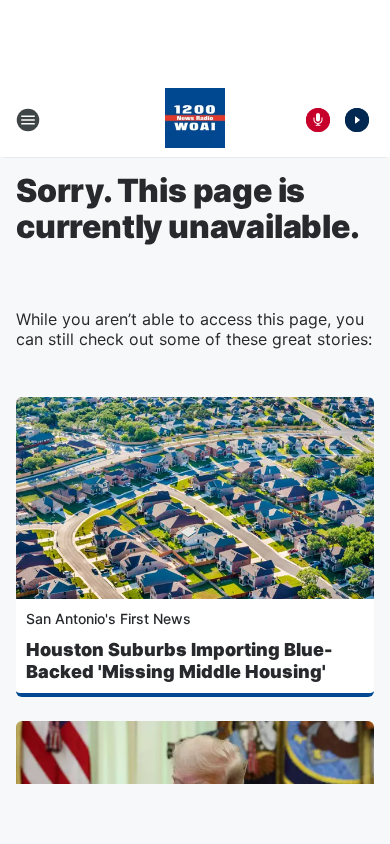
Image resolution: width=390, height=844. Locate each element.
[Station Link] (195, 120)
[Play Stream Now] (357, 120)
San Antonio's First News (108, 618)
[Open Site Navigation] (28, 120)
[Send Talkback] (318, 120)
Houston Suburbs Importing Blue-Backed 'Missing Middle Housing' (179, 660)
